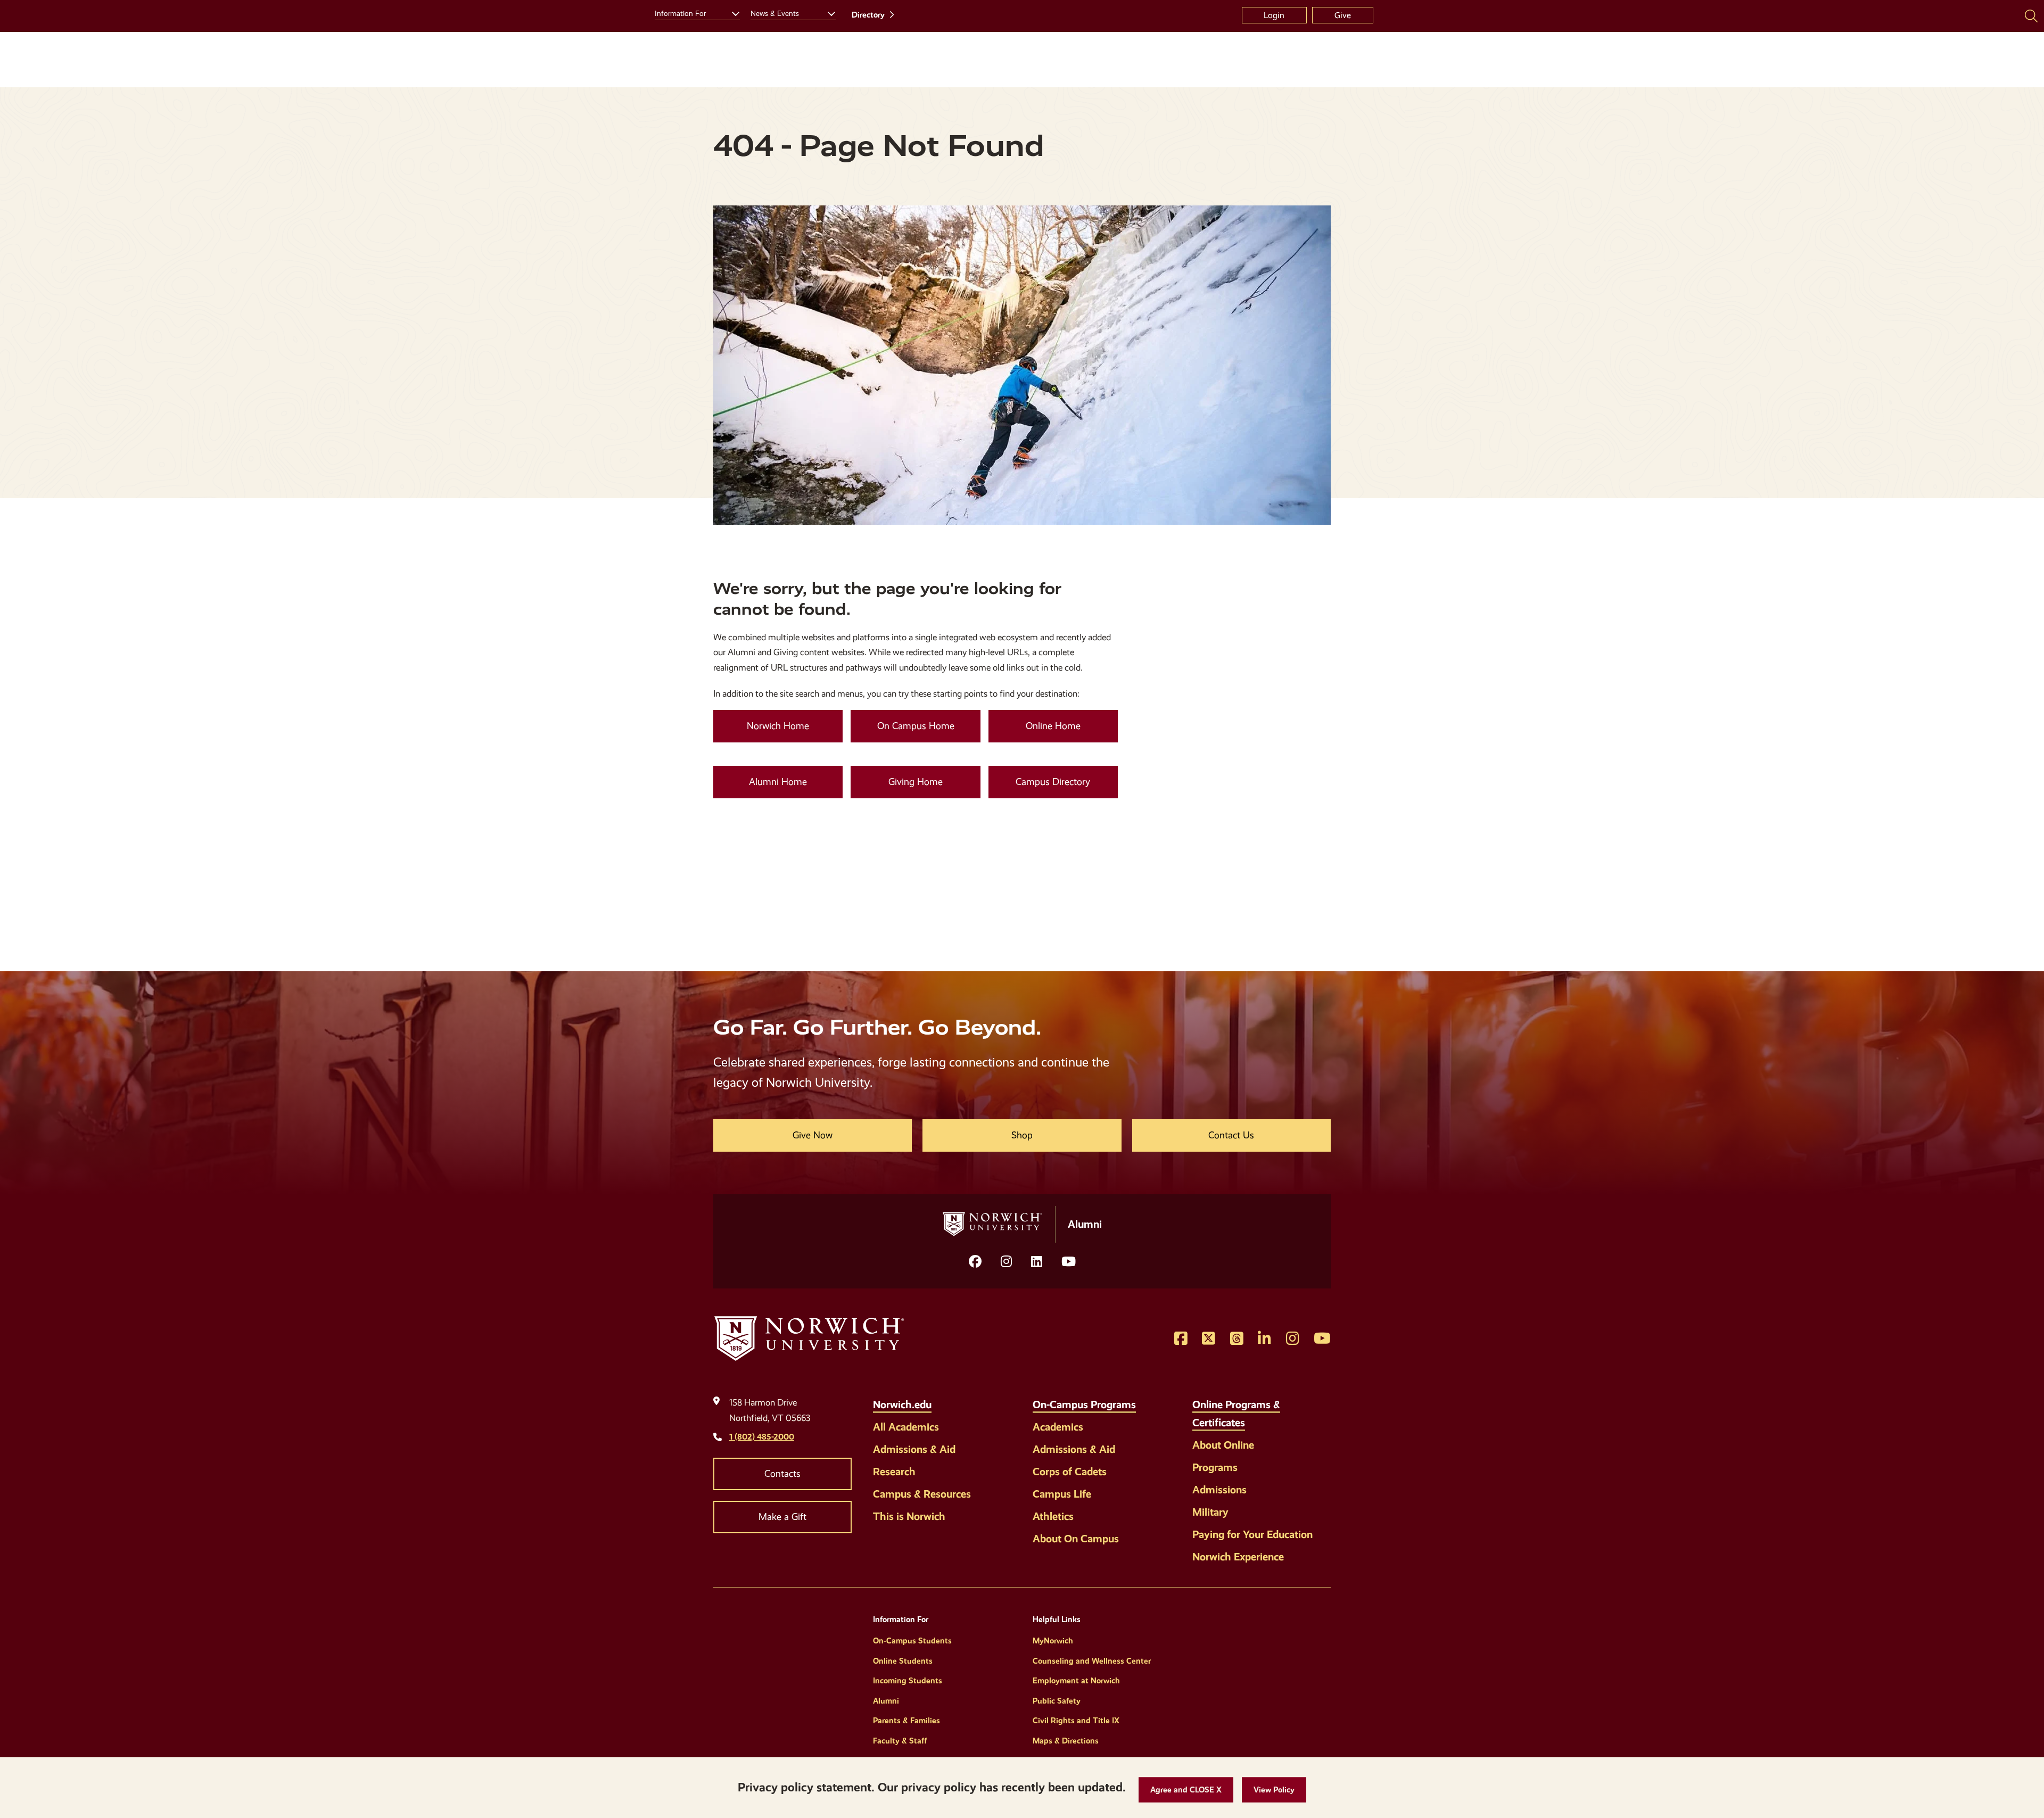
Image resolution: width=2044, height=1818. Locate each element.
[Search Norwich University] (2031, 15)
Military (1210, 1512)
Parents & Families (906, 1721)
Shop (1022, 1135)
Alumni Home (778, 782)
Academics (1058, 1427)
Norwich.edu (902, 1404)
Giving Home (916, 782)
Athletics (1053, 1516)
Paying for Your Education (1252, 1534)
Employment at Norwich (1076, 1681)
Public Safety (1057, 1701)
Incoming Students (908, 1681)
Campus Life (1062, 1494)
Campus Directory (1053, 782)
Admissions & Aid (914, 1449)
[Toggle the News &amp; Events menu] (827, 12)
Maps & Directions (1066, 1741)
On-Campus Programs (1084, 1404)
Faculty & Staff (900, 1741)
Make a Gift (782, 1517)
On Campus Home (916, 726)
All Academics (906, 1427)
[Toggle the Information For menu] (731, 12)
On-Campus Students (912, 1641)
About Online (1223, 1445)
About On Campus (1076, 1539)
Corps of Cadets (1070, 1472)
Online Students (903, 1661)
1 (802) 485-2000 (762, 1437)
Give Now (813, 1135)
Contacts (782, 1474)
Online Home (1053, 726)
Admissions (1219, 1490)
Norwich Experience (1238, 1557)
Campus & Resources (922, 1494)
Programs (1215, 1467)
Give (1343, 15)
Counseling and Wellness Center (1092, 1661)
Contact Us (1231, 1135)
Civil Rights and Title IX (1076, 1721)
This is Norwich (909, 1516)
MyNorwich (1053, 1641)
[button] (1186, 1790)
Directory (868, 15)
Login (1274, 15)
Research (894, 1472)
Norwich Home (778, 726)
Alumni (886, 1701)
